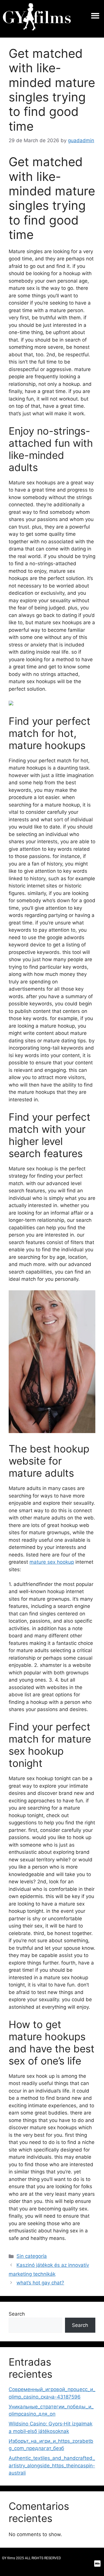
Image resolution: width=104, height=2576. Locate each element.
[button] (95, 16)
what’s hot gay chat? (40, 2283)
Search (17, 2314)
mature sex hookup (52, 1562)
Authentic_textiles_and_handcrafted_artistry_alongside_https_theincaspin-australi (52, 2465)
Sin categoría (32, 2256)
